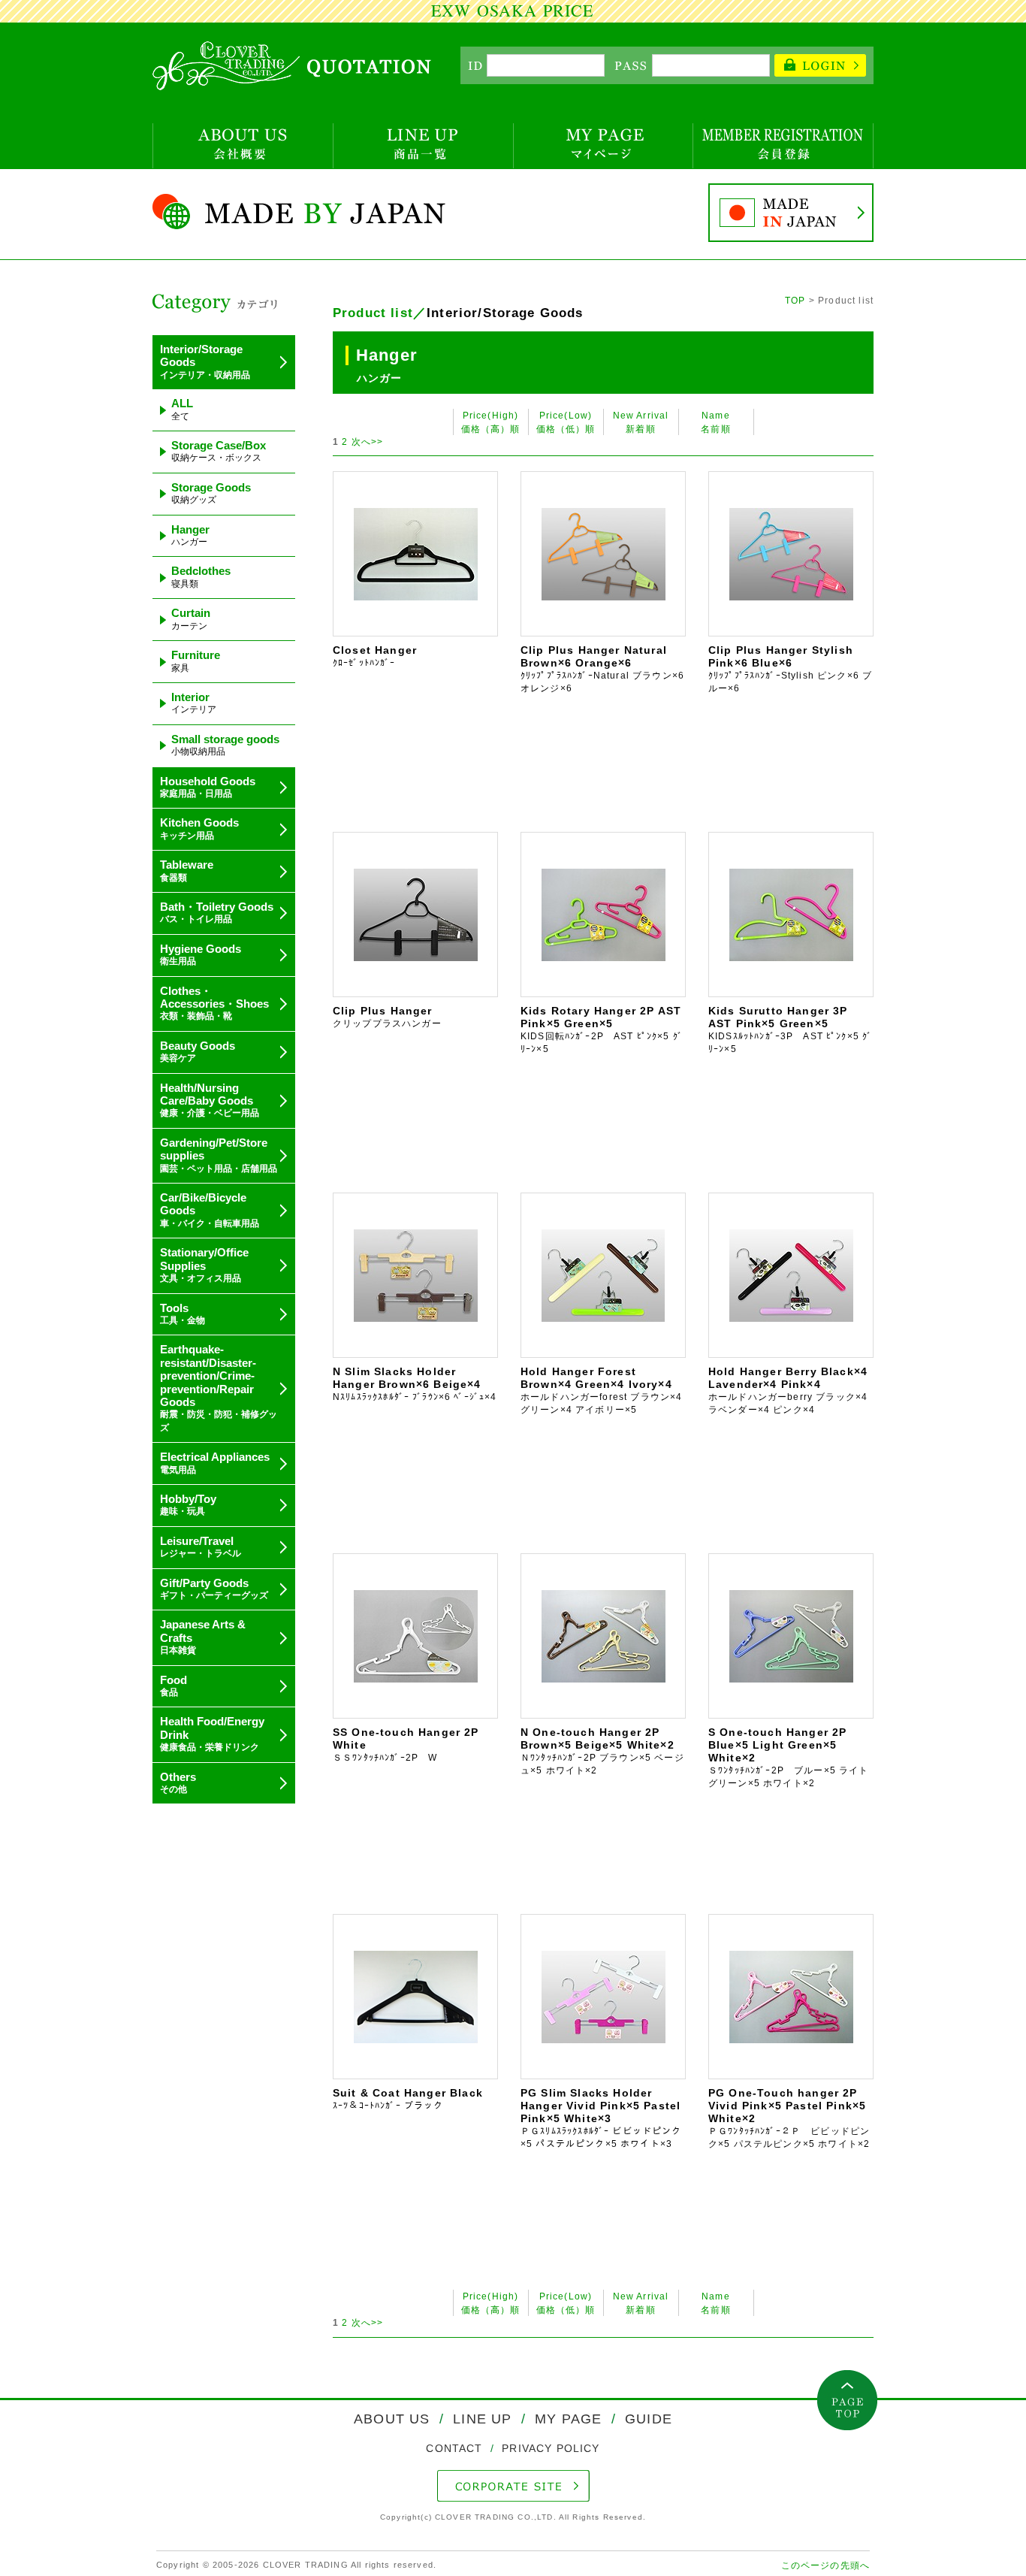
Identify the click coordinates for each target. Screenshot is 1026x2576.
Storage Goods (211, 493)
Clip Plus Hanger (387, 1017)
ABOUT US (394, 2419)
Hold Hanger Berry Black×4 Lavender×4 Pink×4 (788, 1390)
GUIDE (646, 2419)
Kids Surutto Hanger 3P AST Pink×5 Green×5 (790, 1029)
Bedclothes (201, 576)
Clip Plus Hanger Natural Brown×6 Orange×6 (602, 668)
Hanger (190, 535)
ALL (182, 409)
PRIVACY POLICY (549, 2448)
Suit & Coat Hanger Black (408, 2099)
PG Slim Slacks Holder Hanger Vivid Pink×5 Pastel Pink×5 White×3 (601, 2118)
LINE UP (482, 2419)
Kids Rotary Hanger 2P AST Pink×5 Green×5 (602, 1029)
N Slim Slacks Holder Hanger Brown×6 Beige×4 (415, 1390)
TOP (795, 300)
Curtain (191, 618)
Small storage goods (225, 745)
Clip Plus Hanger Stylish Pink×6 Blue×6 (790, 668)
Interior (194, 703)
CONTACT (456, 2448)
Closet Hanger (384, 656)
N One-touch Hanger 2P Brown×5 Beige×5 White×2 (602, 1751)
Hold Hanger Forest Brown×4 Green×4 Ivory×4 (601, 1390)
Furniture (196, 661)
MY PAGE (568, 2419)
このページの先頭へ (825, 2565)
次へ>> (368, 441)
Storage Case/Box (219, 451)
